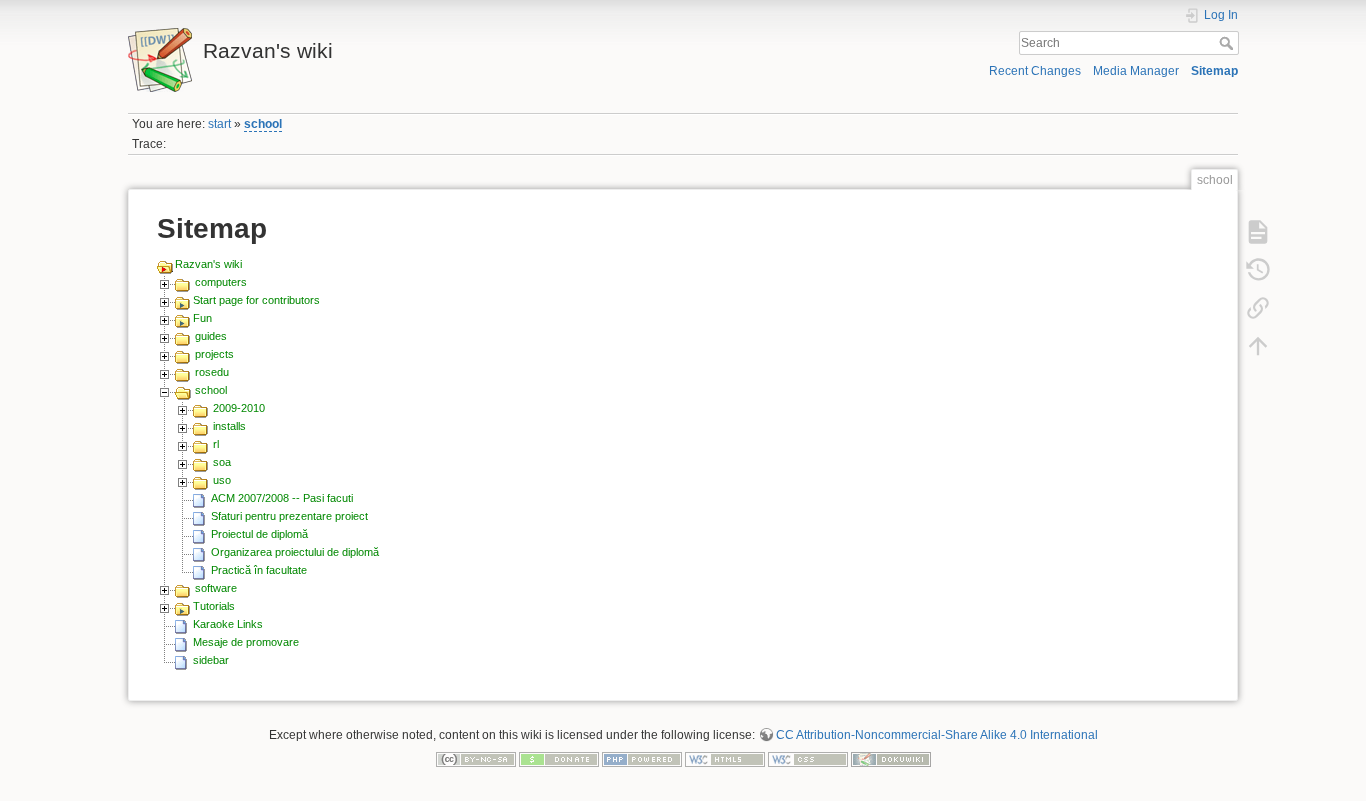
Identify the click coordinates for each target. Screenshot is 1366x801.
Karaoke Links (228, 624)
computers (221, 282)
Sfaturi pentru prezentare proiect (289, 516)
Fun (202, 318)
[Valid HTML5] (725, 759)
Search (1228, 43)
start (219, 124)
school (263, 124)
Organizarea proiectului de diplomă (295, 552)
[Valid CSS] (808, 759)
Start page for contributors (256, 300)
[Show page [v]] (1258, 231)
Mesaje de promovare (246, 642)
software (216, 588)
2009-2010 (239, 408)
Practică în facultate (259, 570)
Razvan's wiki (208, 264)
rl (216, 444)
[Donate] (559, 759)
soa (222, 462)
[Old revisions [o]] (1258, 269)
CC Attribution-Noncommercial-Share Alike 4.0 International (937, 735)
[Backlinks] (1258, 307)
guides (211, 336)
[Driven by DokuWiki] (891, 759)
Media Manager (1136, 71)
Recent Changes (1035, 71)
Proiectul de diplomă (259, 534)
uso (222, 480)
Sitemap (1214, 71)
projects (214, 354)
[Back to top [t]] (1258, 345)
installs (229, 426)
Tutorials (214, 606)
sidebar (211, 660)
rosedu (212, 372)
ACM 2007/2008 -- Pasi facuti (282, 498)
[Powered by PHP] (642, 759)
